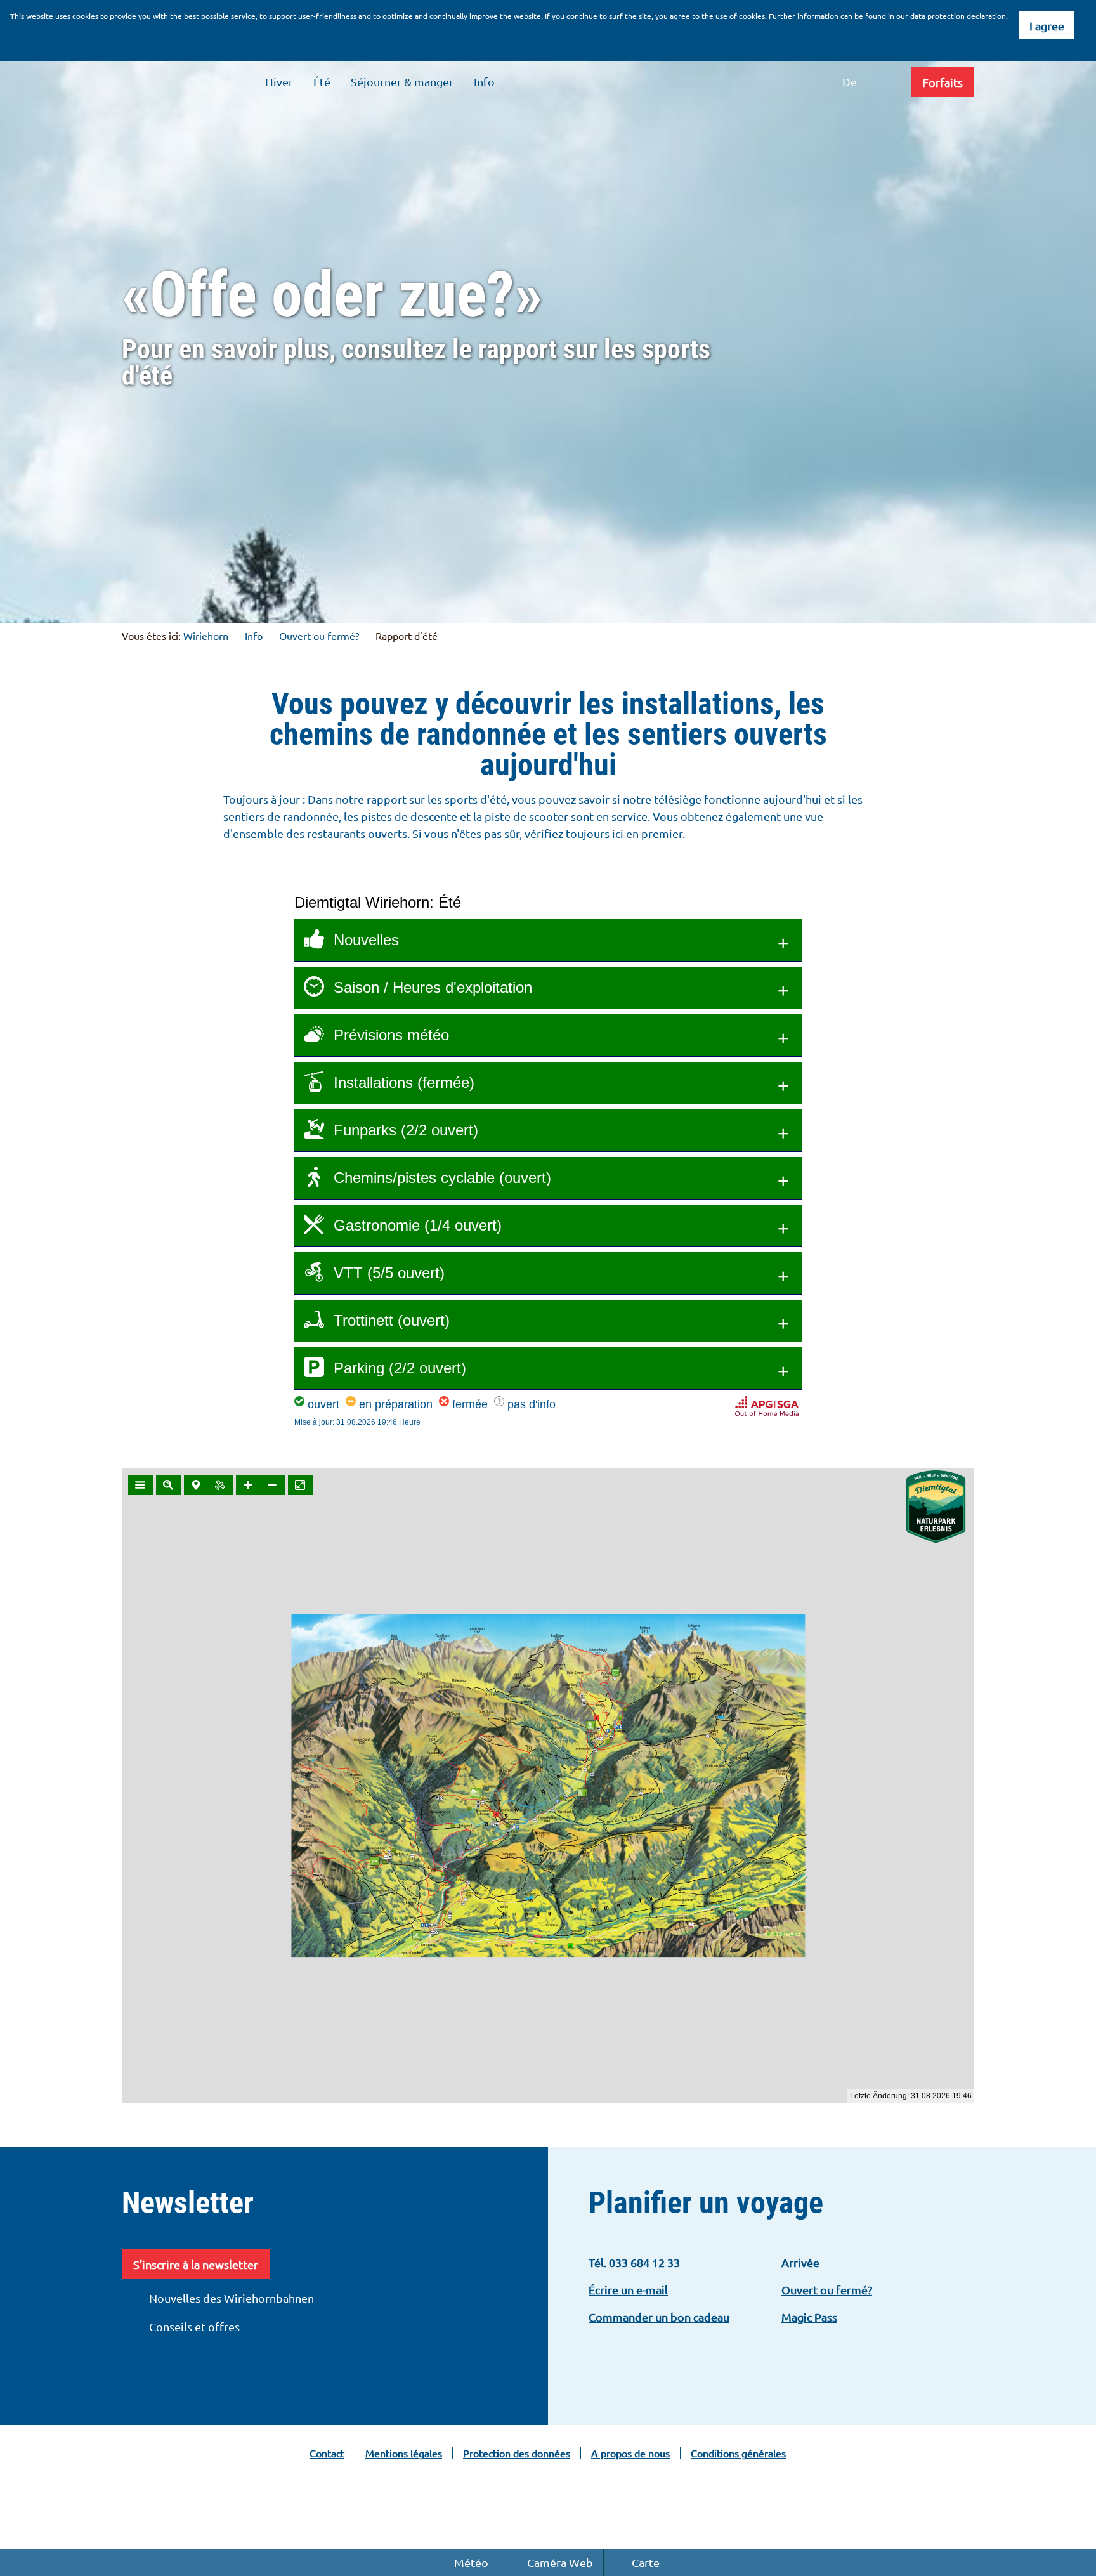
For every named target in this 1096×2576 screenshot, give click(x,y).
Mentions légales (404, 2453)
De (850, 82)
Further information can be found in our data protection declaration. (888, 16)
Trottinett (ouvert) (392, 1320)
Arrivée (800, 2262)
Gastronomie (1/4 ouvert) (418, 1225)
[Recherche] (887, 82)
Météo (471, 2562)
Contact (327, 2453)
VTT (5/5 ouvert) (389, 1273)
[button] (943, 82)
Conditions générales (738, 2453)
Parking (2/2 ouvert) (400, 1368)
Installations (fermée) (404, 1082)
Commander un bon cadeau (659, 2317)
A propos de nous (630, 2453)
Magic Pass (809, 2317)
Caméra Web (560, 2562)
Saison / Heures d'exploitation (433, 987)
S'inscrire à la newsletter (196, 2264)
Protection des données (517, 2453)
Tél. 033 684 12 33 (634, 2262)
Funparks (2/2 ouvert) (406, 1130)
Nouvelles (366, 940)
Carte (646, 2562)
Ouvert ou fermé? (319, 636)
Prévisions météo (391, 1035)
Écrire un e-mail (628, 2290)
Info (254, 636)
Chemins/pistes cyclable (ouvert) (442, 1178)
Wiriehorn (206, 636)
